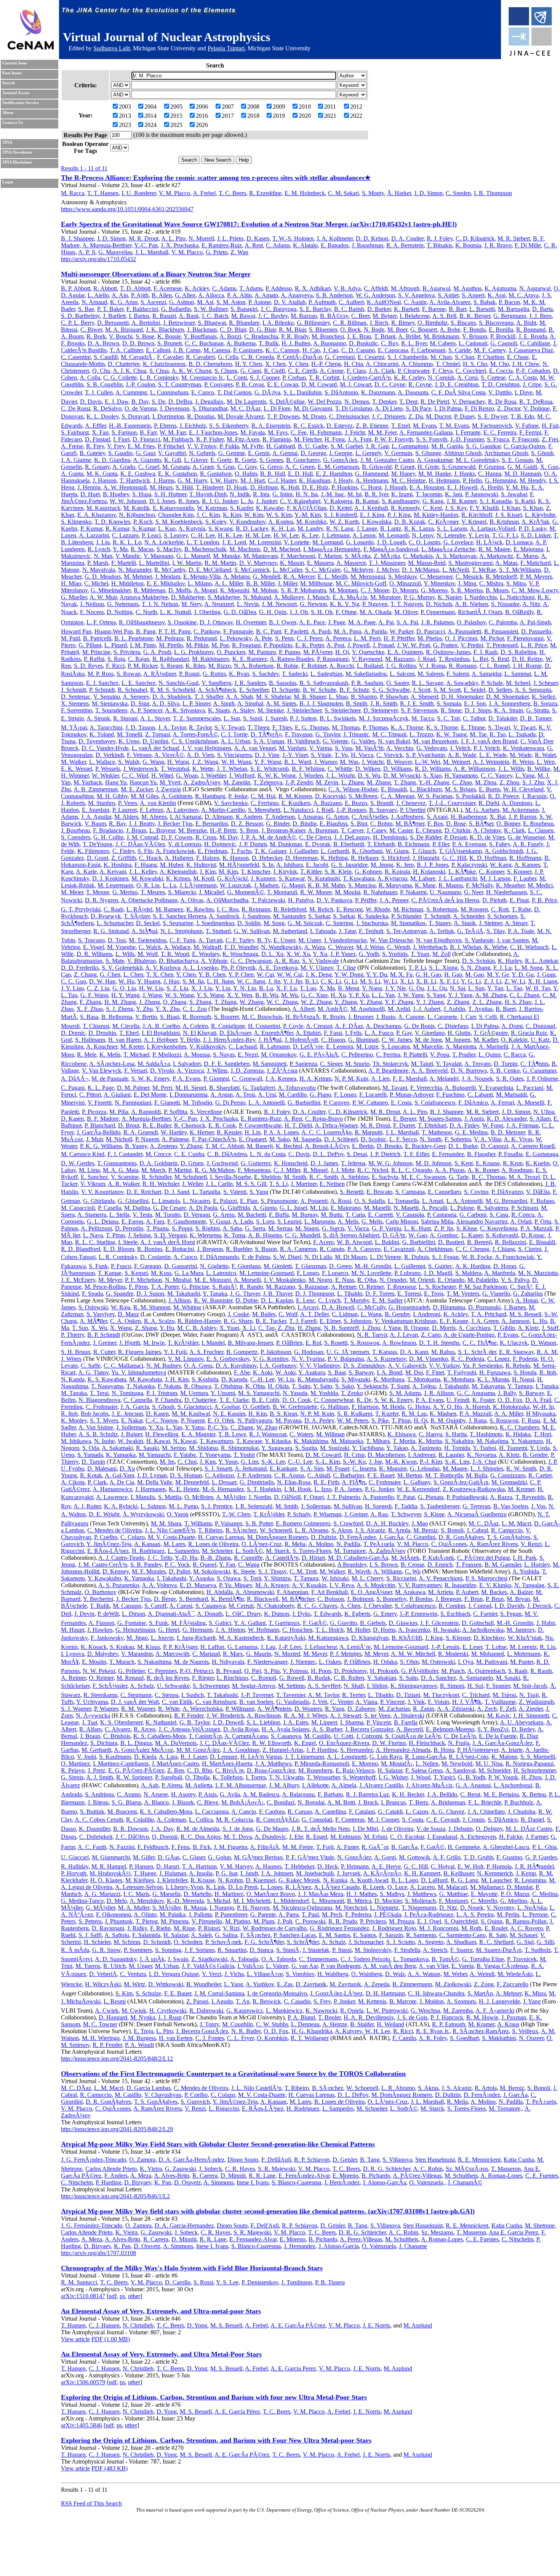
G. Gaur (145, 453)
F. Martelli (124, 563)
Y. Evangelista (496, 1088)
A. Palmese (175, 1139)
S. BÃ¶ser (481, 824)
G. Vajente (335, 741)
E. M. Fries (141, 446)
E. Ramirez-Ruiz (222, 245)
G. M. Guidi (522, 467)
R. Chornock (190, 1125)
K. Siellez (544, 697)
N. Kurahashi (324, 878)
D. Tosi (117, 940)
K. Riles (195, 666)
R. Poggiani (246, 645)
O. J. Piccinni (461, 638)
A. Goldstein (177, 796)
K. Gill (173, 460)
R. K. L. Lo (127, 542)
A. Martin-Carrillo (223, 810)
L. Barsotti (482, 309)
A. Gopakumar (435, 460)
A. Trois (245, 1095)
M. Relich (321, 909)
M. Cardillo (293, 1095)
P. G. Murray (419, 597)
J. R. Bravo (498, 245)
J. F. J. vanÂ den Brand (489, 741)
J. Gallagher (303, 851)
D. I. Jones (162, 501)
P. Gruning (491, 467)
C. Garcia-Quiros (524, 446)
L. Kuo (167, 529)
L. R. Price (534, 645)
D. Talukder (503, 718)
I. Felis (353, 1033)
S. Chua (159, 371)
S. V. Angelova (416, 295)
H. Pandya (301, 900)
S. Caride (460, 350)
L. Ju (247, 501)
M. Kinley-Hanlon (436, 515)
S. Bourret (226, 1017)
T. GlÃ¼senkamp (460, 851)
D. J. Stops (478, 710)
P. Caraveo (336, 1103)
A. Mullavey (289, 597)
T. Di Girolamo (354, 408)
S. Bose (145, 336)
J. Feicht (355, 432)
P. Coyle (293, 1026)
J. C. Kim (208, 515)
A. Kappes (527, 865)
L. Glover (196, 460)
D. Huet (90, 494)
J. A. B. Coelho (161, 1026)
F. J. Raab (486, 652)
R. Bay (117, 824)
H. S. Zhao (518, 1002)
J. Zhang (150, 1002)
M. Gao (474, 974)
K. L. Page (101, 1088)
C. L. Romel (495, 666)
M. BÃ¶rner (410, 824)
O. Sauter (398, 683)
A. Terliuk (442, 931)
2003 (125, 107)
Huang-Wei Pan (114, 631)
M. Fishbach (178, 439)
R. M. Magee (494, 549)
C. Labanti (480, 1095)
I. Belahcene (415, 316)
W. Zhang (252, 1002)
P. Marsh (98, 563)
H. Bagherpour (469, 817)
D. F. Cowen (177, 837)
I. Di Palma (448, 408)
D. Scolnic (374, 1139)
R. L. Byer (414, 343)
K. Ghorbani (367, 851)
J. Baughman (367, 245)
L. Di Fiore (277, 408)
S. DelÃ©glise (287, 402)
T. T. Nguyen (407, 604)
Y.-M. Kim (308, 515)
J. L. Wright (340, 776)
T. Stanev (440, 923)
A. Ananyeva (297, 295)
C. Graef (149, 467)
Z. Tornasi (158, 734)
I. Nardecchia (481, 597)
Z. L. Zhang (487, 1002)
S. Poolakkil (470, 796)
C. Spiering (339, 923)
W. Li (390, 981)
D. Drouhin (102, 1033)
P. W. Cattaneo (370, 1103)
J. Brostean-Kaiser (283, 830)
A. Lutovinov (182, 810)
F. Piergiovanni (525, 638)
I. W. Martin (187, 563)
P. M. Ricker (142, 666)
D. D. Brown (138, 343)
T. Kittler (311, 872)
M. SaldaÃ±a (154, 1064)
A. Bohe (450, 330)
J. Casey (376, 830)
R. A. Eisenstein (271, 426)
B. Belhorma (117, 1017)
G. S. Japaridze (349, 865)
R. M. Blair (292, 330)
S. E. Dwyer (493, 416)
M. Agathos (467, 288)
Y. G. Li (471, 981)
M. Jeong (382, 865)
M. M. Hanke (435, 474)
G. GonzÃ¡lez (340, 460)
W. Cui (265, 974)
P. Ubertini (413, 810)
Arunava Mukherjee (144, 597)
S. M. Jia (193, 981)
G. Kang (433, 501)
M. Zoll (442, 954)
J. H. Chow (526, 364)
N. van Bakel (394, 741)
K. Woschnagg (240, 954)
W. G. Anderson (375, 295)
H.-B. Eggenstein (130, 426)
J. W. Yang (411, 995)
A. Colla (90, 378)
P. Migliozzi (167, 1055)
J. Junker (266, 501)
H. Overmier (251, 622)
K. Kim (232, 515)
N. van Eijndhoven (439, 940)
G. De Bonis (419, 1026)
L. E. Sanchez (138, 683)
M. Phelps (430, 638)
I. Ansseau (310, 817)
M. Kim (228, 872)
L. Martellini (154, 563)
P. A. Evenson (469, 844)
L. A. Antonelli (266, 1103)
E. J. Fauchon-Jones (213, 432)
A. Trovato (478, 1064)
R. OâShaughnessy (142, 622)
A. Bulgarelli (460, 1088)
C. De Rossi (76, 408)
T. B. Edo (522, 416)
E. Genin (259, 453)
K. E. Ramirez (250, 659)
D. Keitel (341, 508)
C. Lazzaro (125, 535)
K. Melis (110, 1055)
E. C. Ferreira (500, 432)
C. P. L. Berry (78, 323)
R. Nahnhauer (380, 892)
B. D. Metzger (508, 1132)
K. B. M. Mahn (326, 885)
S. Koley (216, 522)
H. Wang (178, 762)
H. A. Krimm (315, 1079)
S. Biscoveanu (496, 323)
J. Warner (326, 762)
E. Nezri (248, 1055)
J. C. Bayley (273, 316)
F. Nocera (92, 612)
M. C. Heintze (408, 480)
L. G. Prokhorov (194, 652)
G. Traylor (328, 734)
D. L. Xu (272, 954)
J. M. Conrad (142, 837)
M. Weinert (457, 762)
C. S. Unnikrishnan (195, 741)
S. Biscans (463, 323)
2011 (330, 107)
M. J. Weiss (370, 947)
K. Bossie (169, 336)
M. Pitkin (197, 645)
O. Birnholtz (433, 323)
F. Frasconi (525, 439)
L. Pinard (116, 645)
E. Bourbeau (538, 824)
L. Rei (480, 659)
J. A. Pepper (394, 900)
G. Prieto (217, 252)
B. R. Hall (273, 474)
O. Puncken (231, 652)
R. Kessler (229, 1132)
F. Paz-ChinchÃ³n (214, 1139)
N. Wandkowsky (281, 947)
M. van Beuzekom (435, 741)
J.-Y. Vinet (295, 755)
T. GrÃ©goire (491, 1033)
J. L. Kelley (143, 872)
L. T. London (203, 542)
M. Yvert (170, 782)
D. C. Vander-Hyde (105, 748)
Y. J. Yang (460, 995)
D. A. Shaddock (172, 697)
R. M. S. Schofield (173, 690)
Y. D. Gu (523, 974)
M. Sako (280, 1139)
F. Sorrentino (77, 710)
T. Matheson (437, 1132)
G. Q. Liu (124, 988)
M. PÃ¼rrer (318, 652)
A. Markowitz (496, 556)
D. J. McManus (421, 570)
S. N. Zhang (475, 968)
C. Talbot (474, 718)
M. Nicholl (119, 1139)
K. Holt (290, 487)
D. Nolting (120, 612)
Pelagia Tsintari (226, 48)
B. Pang (146, 631)
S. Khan (533, 508)
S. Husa (142, 494)
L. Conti (237, 378)
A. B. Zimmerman (96, 789)
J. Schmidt (74, 690)
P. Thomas (375, 727)
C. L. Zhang (525, 995)
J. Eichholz (193, 426)
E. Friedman (213, 851)
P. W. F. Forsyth (394, 439)
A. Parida (375, 631)
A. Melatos (237, 577)
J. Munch (318, 597)
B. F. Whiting (308, 769)
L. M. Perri (367, 638)
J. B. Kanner (462, 501)
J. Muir (94, 1139)
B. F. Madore (103, 1119)
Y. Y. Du (377, 974)
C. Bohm (381, 824)
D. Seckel (148, 923)
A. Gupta (72, 474)
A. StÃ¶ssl (144, 931)
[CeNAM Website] (31, 47)
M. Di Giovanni (313, 408)
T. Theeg (258, 727)
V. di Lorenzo (185, 844)
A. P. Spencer (146, 710)
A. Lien (380, 1079)
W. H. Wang (236, 762)
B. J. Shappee (78, 238)
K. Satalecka (373, 916)
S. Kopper (519, 872)
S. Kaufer (242, 508)
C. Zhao (462, 782)
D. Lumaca (519, 542)
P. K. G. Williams (101, 1146)
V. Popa (440, 1055)
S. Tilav (496, 931)
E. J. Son (475, 703)
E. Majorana (528, 549)
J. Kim (208, 872)
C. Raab (114, 909)
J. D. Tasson (140, 727)
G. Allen (185, 295)
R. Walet (545, 755)
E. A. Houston (427, 487)
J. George (341, 453)
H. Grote (428, 467)
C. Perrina (388, 1055)
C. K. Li (331, 981)
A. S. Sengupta (533, 690)
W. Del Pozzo (325, 402)
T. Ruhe (521, 909)
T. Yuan (420, 954)
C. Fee (299, 432)
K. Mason (292, 563)
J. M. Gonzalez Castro (387, 460)
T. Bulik (269, 343)
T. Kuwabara (359, 878)
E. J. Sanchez (102, 683)
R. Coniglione (228, 1026)
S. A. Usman (269, 741)
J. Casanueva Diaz (531, 350)
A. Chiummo (417, 364)
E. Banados (335, 245)
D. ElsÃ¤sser (235, 1033)
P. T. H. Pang (174, 631)
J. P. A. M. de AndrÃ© (268, 837)
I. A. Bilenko (278, 323)
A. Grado (124, 467)
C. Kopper (491, 872)
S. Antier (448, 295)
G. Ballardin (176, 309)
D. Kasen (258, 238)
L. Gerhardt (335, 851)
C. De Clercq (315, 837)
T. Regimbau (454, 659)
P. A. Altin (239, 295)
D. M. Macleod (282, 549)
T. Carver (352, 830)
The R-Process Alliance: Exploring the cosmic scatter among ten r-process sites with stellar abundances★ (216, 178)
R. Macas (142, 549)
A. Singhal (250, 703)
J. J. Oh (299, 612)
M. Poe (220, 645)
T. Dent (408, 402)
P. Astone (260, 302)
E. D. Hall (300, 474)
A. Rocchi (342, 666)
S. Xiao (432, 776)
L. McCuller (287, 570)
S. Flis (145, 851)
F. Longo (345, 1095)
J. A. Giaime (76, 460)
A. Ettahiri (308, 1033)
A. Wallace (177, 947)
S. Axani (437, 817)
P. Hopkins (345, 487)
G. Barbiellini (304, 1103)
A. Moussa (197, 1055)
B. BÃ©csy (334, 316)
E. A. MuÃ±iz (350, 597)
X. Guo (549, 467)
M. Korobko (311, 522)
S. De (158, 402)
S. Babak (485, 302)
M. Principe (96, 652)
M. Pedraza (170, 638)
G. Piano (320, 1095)
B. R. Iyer (376, 494)
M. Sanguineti (270, 1064)
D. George (313, 453)
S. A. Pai (407, 622)
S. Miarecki (182, 892)
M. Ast (205, 302)
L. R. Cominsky (159, 378)
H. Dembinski (390, 837)
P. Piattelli (415, 1055)
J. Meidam (168, 577)
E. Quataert (253, 1139)
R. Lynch (99, 549)
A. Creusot (319, 1026)
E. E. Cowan (283, 384)
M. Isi (354, 494)
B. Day (140, 402)
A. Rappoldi (146, 1112)
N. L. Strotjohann (182, 931)
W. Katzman (212, 508)
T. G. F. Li (505, 535)
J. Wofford (242, 776)
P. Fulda (229, 446)
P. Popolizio (278, 645)
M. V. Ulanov (317, 968)
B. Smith (357, 703)
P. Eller (441, 844)
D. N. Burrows (469, 1071)
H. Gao (453, 974)
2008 (253, 107)
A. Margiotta (461, 1047)
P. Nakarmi (413, 892)
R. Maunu (451, 885)
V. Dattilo (500, 392)
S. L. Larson (452, 529)
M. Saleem (430, 674)
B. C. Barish (349, 309)
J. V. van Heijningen (207, 748)
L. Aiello (98, 295)
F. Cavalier (170, 357)
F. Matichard (536, 563)
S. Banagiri (244, 309)
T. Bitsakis (439, 245)
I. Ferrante (468, 432)
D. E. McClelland (210, 570)
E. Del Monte (150, 1095)
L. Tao (514, 988)
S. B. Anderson (334, 295)
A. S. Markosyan (456, 556)
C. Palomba (503, 622)
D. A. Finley (464, 1125)
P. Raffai (94, 659)
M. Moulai (348, 892)
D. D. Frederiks (80, 968)
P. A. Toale (521, 931)
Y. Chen (298, 364)
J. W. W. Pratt (414, 645)
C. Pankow (207, 631)
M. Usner (310, 940)
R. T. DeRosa (536, 402)
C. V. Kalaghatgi (300, 501)
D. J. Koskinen (110, 878)
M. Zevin (327, 782)
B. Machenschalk (205, 549)
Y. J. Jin (293, 981)
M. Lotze (367, 1047)
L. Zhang (353, 782)
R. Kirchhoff (477, 515)
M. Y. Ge (498, 974)
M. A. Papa (347, 631)
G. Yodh (369, 954)
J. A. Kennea (281, 1079)
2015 (176, 116)
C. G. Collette (120, 378)
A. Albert (303, 1009)
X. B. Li (426, 981)
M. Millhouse (316, 583)
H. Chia (354, 364)
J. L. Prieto (230, 238)
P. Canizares (248, 350)
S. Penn (284, 638)
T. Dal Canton (234, 392)
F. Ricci (115, 666)
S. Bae (86, 309)
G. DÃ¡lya (267, 392)
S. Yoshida (395, 954)
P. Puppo (290, 652)
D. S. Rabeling (518, 652)
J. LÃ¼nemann (198, 885)
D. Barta (542, 309)
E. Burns (490, 789)
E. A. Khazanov (97, 515)
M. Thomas (346, 727)
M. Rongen (474, 909)
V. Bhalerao (142, 961)
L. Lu (170, 885)
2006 (202, 107)
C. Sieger (331, 1064)
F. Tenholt (371, 931)
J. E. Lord (234, 542)
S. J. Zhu (533, 782)
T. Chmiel (448, 364)
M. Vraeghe (121, 947)
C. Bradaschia (261, 336)
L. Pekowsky (236, 638)
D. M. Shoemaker (507, 697)
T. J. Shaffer (209, 697)
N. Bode (374, 330)
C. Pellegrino (357, 1055)
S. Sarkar (319, 916)
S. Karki (525, 501)
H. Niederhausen (506, 892)
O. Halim (246, 474)
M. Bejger (385, 316)
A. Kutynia (192, 529)
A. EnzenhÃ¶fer (273, 1033)
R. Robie (287, 666)
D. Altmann (219, 817)
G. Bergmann (510, 316)
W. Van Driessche (391, 940)
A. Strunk (98, 718)
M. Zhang (379, 782)
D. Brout (129, 1125)
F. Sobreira (458, 1139)
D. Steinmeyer (381, 710)
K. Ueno (129, 741)
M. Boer (397, 330)
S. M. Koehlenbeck (179, 522)
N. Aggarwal (535, 288)
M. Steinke (271, 710)
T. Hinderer (210, 487)
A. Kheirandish (178, 872)
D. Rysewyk (106, 916)
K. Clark (514, 830)
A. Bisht (526, 323)
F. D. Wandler (241, 947)
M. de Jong (428, 1040)
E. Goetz (221, 460)
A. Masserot (351, 563)
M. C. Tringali (389, 734)
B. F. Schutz (354, 690)
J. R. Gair (377, 446)
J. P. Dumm (253, 844)
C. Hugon (333, 1040)
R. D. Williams (433, 769)
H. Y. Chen (249, 364)
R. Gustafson (216, 474)
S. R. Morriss (467, 590)
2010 (305, 107)
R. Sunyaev (383, 810)
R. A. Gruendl (141, 1132)
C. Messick (469, 577)
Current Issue (15, 63)
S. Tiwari (499, 727)
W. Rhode (378, 909)
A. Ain (120, 295)
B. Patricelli (97, 638)
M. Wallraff (207, 947)
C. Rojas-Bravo (324, 1119)
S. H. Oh (322, 612)
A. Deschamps (383, 1026)
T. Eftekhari (432, 1125)
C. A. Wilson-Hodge (353, 789)
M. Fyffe (253, 446)
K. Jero (405, 865)
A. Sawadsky (462, 683)
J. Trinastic (356, 734)
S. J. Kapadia (496, 501)
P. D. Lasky (532, 529)
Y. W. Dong (349, 974)
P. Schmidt (102, 690)
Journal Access (16, 93)
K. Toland (102, 734)
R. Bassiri (164, 316)
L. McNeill (456, 570)
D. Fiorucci (146, 439)
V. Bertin (146, 1017)
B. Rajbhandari (171, 659)
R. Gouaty (97, 467)
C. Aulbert (351, 302)
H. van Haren (125, 1040)
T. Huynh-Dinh (208, 494)
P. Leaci (151, 535)
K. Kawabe (270, 508)
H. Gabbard (281, 446)
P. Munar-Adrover (411, 1095)
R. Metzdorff (501, 577)
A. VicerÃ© (169, 755)
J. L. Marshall (152, 252)
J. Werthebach (430, 947)
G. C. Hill (454, 858)
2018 (253, 116)
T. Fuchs (241, 851)
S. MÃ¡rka (358, 556)
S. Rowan (129, 674)
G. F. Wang (94, 995)
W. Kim (254, 515)
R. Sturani (125, 718)
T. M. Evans (454, 426)
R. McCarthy (170, 570)
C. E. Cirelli (302, 371)
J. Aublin (454, 1009)
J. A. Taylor (172, 727)
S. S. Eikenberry (229, 426)
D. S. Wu (369, 776)
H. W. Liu (151, 988)
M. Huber (172, 865)
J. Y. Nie (395, 988)
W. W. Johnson (128, 501)
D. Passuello (536, 631)
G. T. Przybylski (81, 909)
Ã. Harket (399, 193)
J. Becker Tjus (175, 824)
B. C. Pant (269, 631)
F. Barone (434, 309)
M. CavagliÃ (137, 357)
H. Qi (342, 652)
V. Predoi (472, 645)
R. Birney (403, 323)
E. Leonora (340, 1047)
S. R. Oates (510, 1079)
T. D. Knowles (112, 522)
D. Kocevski (330, 796)
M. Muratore (386, 597)
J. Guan (546, 974)
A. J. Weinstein (491, 762)
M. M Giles (145, 796)
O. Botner (508, 824)
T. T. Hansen (103, 193)
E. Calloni (158, 350)
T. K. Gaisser (270, 851)
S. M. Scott (447, 690)
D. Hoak (237, 487)
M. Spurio (357, 1064)
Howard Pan (76, 631)
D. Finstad (98, 439)
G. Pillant (90, 645)
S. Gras (226, 467)
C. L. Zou (195, 1009)
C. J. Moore (375, 590)
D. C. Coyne (390, 384)
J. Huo (171, 981)
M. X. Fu (401, 974)
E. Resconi (350, 909)
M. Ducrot (438, 416)
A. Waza (314, 947)
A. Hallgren (179, 858)
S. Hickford (395, 858)
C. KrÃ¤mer (443, 522)
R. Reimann (256, 909)
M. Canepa (217, 350)
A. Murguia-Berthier (107, 245)
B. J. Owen (283, 622)
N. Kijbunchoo (137, 515)
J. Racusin (534, 796)
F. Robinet (314, 666)
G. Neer (474, 892)
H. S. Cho (475, 364)
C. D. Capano (358, 350)
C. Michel (96, 583)
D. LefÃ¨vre (308, 1047)
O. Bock (350, 330)
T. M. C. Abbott (225, 1146)
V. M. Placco (174, 193)
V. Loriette (297, 542)
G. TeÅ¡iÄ (470, 931)
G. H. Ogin (273, 612)
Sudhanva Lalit (112, 48)
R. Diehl (489, 803)
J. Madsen (266, 885)
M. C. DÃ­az (246, 408)
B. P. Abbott (76, 288)
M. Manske (227, 556)
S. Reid (500, 659)
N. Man (103, 556)
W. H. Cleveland (523, 789)
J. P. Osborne (542, 1079)
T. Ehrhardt (381, 844)
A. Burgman (323, 830)
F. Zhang (90, 1002)
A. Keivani (113, 872)
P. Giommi (216, 1079)
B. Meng (349, 988)
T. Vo (341, 755)
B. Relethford (290, 909)
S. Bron (249, 830)
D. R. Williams (94, 954)
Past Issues (12, 73)
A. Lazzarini (94, 535)
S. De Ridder (426, 837)
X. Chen (275, 364)
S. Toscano (91, 940)
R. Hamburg (210, 796)
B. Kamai (367, 501)
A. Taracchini (106, 727)
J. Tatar (347, 931)
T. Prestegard (502, 645)
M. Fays (278, 432)
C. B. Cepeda (258, 357)
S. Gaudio (120, 453)
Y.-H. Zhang (434, 782)
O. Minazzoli (405, 583)
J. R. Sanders (250, 683)
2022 (356, 116)
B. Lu (266, 988)
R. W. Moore (316, 892)
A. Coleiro (195, 1026)
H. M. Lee (258, 535)
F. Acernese (168, 288)
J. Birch (379, 323)
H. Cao (311, 350)
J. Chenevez (411, 803)
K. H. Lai (283, 529)
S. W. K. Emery (150, 1079)
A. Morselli (531, 1103)
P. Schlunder (406, 916)
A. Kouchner (102, 1047)
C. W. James (397, 1040)
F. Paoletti (296, 631)
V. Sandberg (216, 683)
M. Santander (289, 916)
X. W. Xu (298, 954)
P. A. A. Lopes (281, 1132)
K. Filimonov (93, 851)
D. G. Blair (262, 330)
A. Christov (487, 830)
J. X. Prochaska (180, 245)
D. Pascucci (431, 631)
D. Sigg (140, 703)
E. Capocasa (393, 350)
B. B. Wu (267, 995)
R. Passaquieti (501, 631)
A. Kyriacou (392, 878)
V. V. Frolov (202, 446)
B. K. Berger (475, 316)
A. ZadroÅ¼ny (202, 782)
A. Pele (263, 638)
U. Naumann (445, 892)
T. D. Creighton (501, 384)
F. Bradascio (108, 830)
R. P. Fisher (210, 439)
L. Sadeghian (326, 674)
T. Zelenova (268, 782)
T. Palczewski (268, 900)
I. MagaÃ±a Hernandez (332, 549)
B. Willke (539, 769)
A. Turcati (210, 940)
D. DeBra (180, 402)
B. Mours (497, 590)
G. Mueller (74, 597)
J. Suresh (276, 718)
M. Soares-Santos (440, 1119)
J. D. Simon (428, 193)
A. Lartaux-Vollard (493, 529)
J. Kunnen (263, 878)
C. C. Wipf (135, 776)
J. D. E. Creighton (457, 384)
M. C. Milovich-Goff (361, 583)
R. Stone (451, 710)
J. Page (337, 622)
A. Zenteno (163, 1146)
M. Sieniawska (110, 703)
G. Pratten (445, 645)
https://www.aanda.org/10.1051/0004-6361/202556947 (127, 209)
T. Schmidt (437, 916)
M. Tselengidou (148, 940)
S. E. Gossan (517, 460)
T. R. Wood (175, 954)
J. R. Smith (384, 703)
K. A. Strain (509, 710)
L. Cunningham (169, 392)
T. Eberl (129, 1033)
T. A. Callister (126, 350)
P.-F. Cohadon (533, 371)
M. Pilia (119, 1112)
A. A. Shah (239, 697)
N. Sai (458, 988)
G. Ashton (182, 302)
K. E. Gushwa (138, 474)
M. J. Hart (253, 480)
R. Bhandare (244, 323)
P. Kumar (91, 529)
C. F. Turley (240, 940)
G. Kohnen (368, 872)
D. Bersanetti (113, 323)
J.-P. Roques (351, 810)
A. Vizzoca (190, 1071)
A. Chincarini (382, 364)
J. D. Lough (391, 542)
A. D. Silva (166, 703)
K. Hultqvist (201, 865)
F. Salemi (458, 674)
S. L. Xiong (443, 968)
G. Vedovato (432, 748)
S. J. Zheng (120, 1009)
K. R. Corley (409, 378)
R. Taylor (200, 727)
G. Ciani (251, 371)
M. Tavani (395, 1088)
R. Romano (463, 666)
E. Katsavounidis (173, 508)
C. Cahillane (535, 343)
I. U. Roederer (139, 193)
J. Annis (474, 1119)
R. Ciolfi (274, 371)
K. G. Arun (124, 302)
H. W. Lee (286, 535)
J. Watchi (373, 762)
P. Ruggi (189, 674)
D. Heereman (302, 858)
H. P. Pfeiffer (399, 638)
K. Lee (310, 535)
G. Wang (153, 762)
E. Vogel (94, 947)
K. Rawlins (200, 909)
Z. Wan (239, 252)
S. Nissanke (505, 604)
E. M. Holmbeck (305, 193)
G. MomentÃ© (246, 892)
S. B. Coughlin (105, 384)
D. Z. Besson (247, 824)
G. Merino (125, 892)
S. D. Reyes (88, 666)
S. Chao (465, 357)
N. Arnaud (94, 302)
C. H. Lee (203, 535)
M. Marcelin (428, 1047)
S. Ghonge (428, 453)
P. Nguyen (375, 604)
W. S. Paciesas (435, 796)
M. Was (349, 762)
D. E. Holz (315, 487)
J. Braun (136, 830)
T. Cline (346, 968)
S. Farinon (124, 432)
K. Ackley (197, 288)
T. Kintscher (255, 872)
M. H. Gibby (112, 796)
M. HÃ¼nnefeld (239, 865)
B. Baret (506, 1009)
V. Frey (116, 446)
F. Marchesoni (298, 556)
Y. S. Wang (210, 995)
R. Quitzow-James (448, 652)
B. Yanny (136, 1146)
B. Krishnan (504, 522)
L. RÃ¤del (139, 909)
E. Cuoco (203, 392)
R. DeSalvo (107, 408)
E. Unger (284, 940)
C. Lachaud (243, 1047)
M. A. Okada (375, 612)
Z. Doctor (509, 408)
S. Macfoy (169, 549)
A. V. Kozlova (163, 968)
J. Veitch (460, 748)
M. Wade (521, 755)
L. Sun (232, 718)
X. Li (406, 981)
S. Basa (89, 1017)
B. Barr (458, 309)
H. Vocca (362, 755)
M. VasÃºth (370, 748)
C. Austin (415, 302)
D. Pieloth (494, 900)
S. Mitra (516, 583)
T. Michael (136, 1055)
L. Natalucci (298, 810)
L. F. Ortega (101, 622)
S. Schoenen (502, 916)
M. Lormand (328, 542)
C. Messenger (436, 577)
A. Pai (386, 622)
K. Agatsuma (500, 288)
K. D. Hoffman (488, 858)
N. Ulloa (544, 1112)
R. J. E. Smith (417, 703)
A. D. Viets (200, 755)
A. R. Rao (287, 961)
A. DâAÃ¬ (75, 1079)
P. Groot (405, 467)
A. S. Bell (444, 316)
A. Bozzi (230, 336)
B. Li (311, 981)
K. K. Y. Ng (345, 604)
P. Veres (128, 803)
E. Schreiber (254, 690)
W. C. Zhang (282, 1002)
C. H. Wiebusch (529, 947)
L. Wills (125, 954)
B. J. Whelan (466, 947)
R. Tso (498, 734)
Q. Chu (101, 371)
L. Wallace (102, 762)
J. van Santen (513, 940)
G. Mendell (267, 577)
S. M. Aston (231, 302)
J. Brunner (361, 1017)
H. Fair (550, 426)
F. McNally (479, 885)
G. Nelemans (123, 604)
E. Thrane (473, 727)
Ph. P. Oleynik (238, 968)
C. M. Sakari (343, 193)
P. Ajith (140, 295)
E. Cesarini (371, 357)
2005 (176, 107)
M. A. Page (362, 622)
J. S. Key (456, 508)
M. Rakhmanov (211, 659)
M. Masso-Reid (427, 563)
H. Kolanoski (429, 872)
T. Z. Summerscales (197, 718)
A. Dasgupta (413, 392)
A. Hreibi (491, 487)
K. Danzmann (378, 392)
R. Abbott (105, 288)
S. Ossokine (182, 622)
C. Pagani (73, 1088)
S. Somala (449, 703)
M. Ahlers (126, 817)
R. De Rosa (502, 402)
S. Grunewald (459, 467)
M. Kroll (204, 878)
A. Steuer (516, 923)
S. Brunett (170, 343)
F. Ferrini (530, 432)
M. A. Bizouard (124, 330)
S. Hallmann (90, 1040)
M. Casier (401, 830)
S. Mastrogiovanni (470, 563)
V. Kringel (474, 522)
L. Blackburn (426, 789)
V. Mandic (128, 556)
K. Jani (454, 494)
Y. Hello (190, 1040)
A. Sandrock (224, 916)
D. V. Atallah (290, 302)
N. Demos (357, 402)
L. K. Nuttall (175, 612)
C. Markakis (418, 556)
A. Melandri (444, 1079)
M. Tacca (423, 718)
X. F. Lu (286, 988)
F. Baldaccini (142, 309)
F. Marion (330, 556)
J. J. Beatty (142, 824)
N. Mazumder (135, 570)
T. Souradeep (111, 710)
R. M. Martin (220, 563)
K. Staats (219, 710)
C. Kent (432, 508)
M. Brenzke (193, 830)
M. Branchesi (328, 336)
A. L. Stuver (155, 718)
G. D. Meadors (103, 577)
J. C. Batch (215, 316)
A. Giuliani (117, 1095)
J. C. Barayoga (278, 309)
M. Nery (191, 604)
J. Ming (467, 583)
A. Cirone (332, 371)
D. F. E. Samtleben (227, 1064)
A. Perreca (338, 638)
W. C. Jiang (251, 981)
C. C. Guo (74, 981)
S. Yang (436, 995)
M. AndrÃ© (333, 1009)
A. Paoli (321, 631)
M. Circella (126, 1026)
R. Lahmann (275, 1047)
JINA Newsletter (17, 152)
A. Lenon (364, 535)
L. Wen (546, 762)
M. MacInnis (245, 549)
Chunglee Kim (176, 515)
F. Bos (435, 824)
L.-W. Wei (427, 762)
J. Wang (152, 995)
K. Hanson (236, 858)
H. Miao (71, 583)
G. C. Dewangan (251, 961)
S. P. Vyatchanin (425, 755)
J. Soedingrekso (215, 923)
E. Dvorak (318, 844)
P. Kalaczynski (469, 865)
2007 (228, 107)
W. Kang (501, 865)
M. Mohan (265, 590)
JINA (7, 142)
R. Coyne (420, 384)
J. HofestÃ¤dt (301, 1040)
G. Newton (313, 604)
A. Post (335, 645)
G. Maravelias (115, 252)
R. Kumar (117, 529)
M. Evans (425, 426)
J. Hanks (465, 474)
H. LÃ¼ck (489, 542)
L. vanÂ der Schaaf (155, 748)
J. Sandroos (256, 916)
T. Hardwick (135, 480)
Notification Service (21, 103)
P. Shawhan (394, 697)
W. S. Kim (279, 515)
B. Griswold (377, 467)
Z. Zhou (509, 782)
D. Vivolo (162, 1071)
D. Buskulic (363, 343)
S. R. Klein (338, 872)
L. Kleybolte (540, 515)
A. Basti (189, 316)
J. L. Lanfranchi (458, 878)
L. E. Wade (493, 755)
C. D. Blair (233, 330)
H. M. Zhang (120, 1002)
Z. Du (416, 416)
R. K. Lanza (419, 529)
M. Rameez (169, 909)
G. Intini (282, 494)
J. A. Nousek (477, 1079)
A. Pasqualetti (464, 631)
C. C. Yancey (497, 776)
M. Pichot (492, 638)
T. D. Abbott (135, 288)
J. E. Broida (533, 336)
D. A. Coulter (407, 238)
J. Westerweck (140, 769)
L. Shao (338, 697)
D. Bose (456, 824)
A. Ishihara (290, 865)
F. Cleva (442, 371)
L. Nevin (248, 604)
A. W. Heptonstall (125, 487)
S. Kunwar (291, 878)
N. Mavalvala (99, 570)
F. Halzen (208, 858)
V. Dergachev (469, 402)
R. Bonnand (531, 330)
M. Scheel (518, 683)
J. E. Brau (359, 336)
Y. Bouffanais (200, 336)
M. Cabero (443, 343)
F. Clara (356, 371)
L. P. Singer (196, 703)
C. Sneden (458, 193)
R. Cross (206, 837)
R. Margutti (369, 1132)
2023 (125, 125)
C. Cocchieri (471, 371)
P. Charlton (491, 357)
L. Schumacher (115, 923)
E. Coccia (501, 371)
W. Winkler (105, 776)
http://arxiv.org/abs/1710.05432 (98, 259)
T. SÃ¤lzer (137, 916)
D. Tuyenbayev (97, 741)
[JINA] (530, 54)
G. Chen (110, 974)
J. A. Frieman (522, 1125)
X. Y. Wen (240, 995)
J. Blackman (202, 330)
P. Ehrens (165, 426)
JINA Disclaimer (17, 162)
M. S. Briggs (460, 789)
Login (8, 182)
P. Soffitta (175, 1112)
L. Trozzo (421, 734)
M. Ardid (399, 1009)
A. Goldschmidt (504, 851)
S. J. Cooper (265, 378)
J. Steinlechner (304, 710)
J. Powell (358, 645)
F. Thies (282, 727)
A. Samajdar (486, 674)
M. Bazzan (304, 316)
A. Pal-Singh (535, 622)
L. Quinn (490, 1055)
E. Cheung (429, 830)
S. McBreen (363, 796)
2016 (202, 116)
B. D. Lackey (252, 529)
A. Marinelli (494, 1047)
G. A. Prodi (157, 652)
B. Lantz (391, 529)
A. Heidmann (372, 480)
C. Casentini (76, 357)
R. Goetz (246, 460)
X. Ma (327, 988)
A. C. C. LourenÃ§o (326, 1132)
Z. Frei (550, 439)
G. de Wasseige (526, 837)
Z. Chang (85, 974)
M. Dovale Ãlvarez (241, 416)
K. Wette (203, 769)
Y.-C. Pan (146, 245)
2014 (150, 116)
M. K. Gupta (102, 474)
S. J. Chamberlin (407, 357)
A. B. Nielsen (471, 604)
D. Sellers (500, 690)
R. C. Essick (308, 426)
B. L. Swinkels (338, 718)
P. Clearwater (414, 371)
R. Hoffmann (525, 858)
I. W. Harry (224, 480)
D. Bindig (305, 824)
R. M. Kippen (295, 796)
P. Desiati (455, 837)
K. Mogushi (235, 590)
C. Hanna (490, 474)
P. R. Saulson (367, 683)
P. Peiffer (366, 900)
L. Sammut (518, 674)
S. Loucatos (396, 1047)
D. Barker (379, 309)
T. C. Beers (232, 193)
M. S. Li (370, 981)
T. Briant (385, 336)
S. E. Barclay (315, 309)
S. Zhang (200, 1002)
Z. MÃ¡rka (387, 556)
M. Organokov (279, 1055)
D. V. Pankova (334, 900)
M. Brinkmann (441, 336)
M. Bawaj (243, 316)
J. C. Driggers (389, 416)
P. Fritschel (171, 446)
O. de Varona (141, 408)
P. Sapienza (303, 1064)
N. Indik (240, 494)
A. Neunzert (219, 604)
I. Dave (524, 392)
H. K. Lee (230, 535)
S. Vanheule (479, 940)
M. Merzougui (368, 577)
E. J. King (372, 515)
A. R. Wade (462, 755)
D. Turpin (506, 1064)
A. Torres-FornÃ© (195, 734)
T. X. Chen (160, 974)
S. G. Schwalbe (391, 690)
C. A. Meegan (398, 796)
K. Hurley (510, 961)
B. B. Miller (260, 583)
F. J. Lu (502, 968)
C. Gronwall (247, 1079)
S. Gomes (271, 460)
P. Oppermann (438, 612)
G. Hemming (501, 480)
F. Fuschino (450, 1095)
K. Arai (497, 295)
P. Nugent (147, 1139)
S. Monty (373, 193)
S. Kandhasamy (401, 501)
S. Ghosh (542, 453)
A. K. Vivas (518, 1139)
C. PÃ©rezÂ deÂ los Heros (445, 900)
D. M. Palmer (133, 1088)
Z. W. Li (515, 981)
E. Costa (401, 1103)
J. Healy (343, 480)
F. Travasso (299, 734)
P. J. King (399, 515)
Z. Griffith (124, 858)
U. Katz (540, 1040)
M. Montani (343, 590)
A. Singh (224, 703)
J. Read (426, 659)
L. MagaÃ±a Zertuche (448, 549)
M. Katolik (137, 508)
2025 (176, 125)
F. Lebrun (152, 810)
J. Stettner (490, 923)
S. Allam (540, 1119)
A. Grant (203, 467)
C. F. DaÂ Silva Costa (458, 392)
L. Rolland (370, 666)
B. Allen (162, 295)
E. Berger (405, 1119)
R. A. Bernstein (405, 245)
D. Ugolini (155, 741)
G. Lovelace (458, 542)
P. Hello (472, 480)
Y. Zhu (144, 1009)
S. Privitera (127, 652)
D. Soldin (249, 923)
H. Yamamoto (461, 776)
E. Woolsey (206, 954)
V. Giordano (430, 1033)
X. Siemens (75, 703)
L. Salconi (402, 674)
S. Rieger (171, 666)
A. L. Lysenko (200, 968)
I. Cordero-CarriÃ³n (367, 378)
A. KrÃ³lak (535, 522)
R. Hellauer (365, 858)
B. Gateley (92, 453)
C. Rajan (139, 659)
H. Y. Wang (125, 995)
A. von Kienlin (158, 803)
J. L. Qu (437, 988)
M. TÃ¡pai (74, 727)
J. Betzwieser (179, 323)
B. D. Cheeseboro (210, 364)
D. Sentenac (76, 697)
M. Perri (162, 1088)
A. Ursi (267, 1095)
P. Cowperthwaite (260, 1125)
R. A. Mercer (299, 577)
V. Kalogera (338, 501)
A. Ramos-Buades (292, 659)
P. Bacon (509, 302)
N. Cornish (441, 378)
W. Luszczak (235, 885)
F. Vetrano (139, 755)
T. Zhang (405, 782)
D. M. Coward (319, 384)
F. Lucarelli (373, 1095)
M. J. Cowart (356, 384)
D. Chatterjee (124, 364)
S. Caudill (106, 357)
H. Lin (253, 1132)
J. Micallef (211, 892)
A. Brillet (409, 336)
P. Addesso (279, 288)
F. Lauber (525, 878)
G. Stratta (538, 710)
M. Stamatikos (408, 923)
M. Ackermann (521, 810)
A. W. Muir (103, 597)
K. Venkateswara (523, 748)
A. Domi (512, 1026)
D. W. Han (102, 981)
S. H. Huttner (170, 494)
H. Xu (338, 995)
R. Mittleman (150, 590)
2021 (330, 116)
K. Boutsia (468, 245)
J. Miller (287, 583)
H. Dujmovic (220, 844)
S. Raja (116, 659)
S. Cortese (493, 378)
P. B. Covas (250, 384)
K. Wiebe (496, 947)
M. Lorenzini (265, 542)
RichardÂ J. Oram (480, 612)
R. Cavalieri (200, 357)
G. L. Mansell (193, 556)
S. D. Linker (536, 535)
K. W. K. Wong (277, 776)
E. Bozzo (356, 803)
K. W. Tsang (451, 734)
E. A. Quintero (405, 652)
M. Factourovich (492, 426)
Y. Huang (149, 981)
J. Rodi (325, 810)
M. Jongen (458, 1040)
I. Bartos (139, 316)
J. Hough (395, 487)
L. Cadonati (473, 343)
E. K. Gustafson (178, 474)
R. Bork (96, 336)
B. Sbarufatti (224, 1088)
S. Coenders (76, 837)
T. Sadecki (295, 674)
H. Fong (335, 439)
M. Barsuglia (514, 309)
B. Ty (264, 940)
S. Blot (359, 824)
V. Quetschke (368, 652)
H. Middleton (127, 583)
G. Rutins (214, 674)
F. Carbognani (428, 350)
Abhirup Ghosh (463, 453)
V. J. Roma (432, 666)
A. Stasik (465, 923)
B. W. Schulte (320, 690)
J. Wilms (217, 1071)
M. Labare (423, 878)
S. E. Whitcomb (270, 769)
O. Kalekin (514, 1040)
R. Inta (261, 494)
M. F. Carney (490, 350)
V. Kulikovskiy (207, 1047)
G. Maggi (293, 885)
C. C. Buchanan (204, 343)
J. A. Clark (382, 371)
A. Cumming (131, 392)
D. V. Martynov (258, 563)
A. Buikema (241, 343)
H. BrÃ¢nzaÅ (302, 1017)
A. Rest (254, 245)
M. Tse (478, 734)
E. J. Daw (117, 402)
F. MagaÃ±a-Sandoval (391, 549)
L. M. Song (529, 968)
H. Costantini (264, 1026)
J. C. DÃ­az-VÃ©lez (140, 844)
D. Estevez (340, 426)
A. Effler (95, 426)
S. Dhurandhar (210, 408)
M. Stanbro (102, 803)
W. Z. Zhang (316, 1002)
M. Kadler (486, 1040)
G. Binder (278, 824)
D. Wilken (368, 769)
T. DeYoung (98, 844)
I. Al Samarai (186, 817)
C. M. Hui (263, 796)
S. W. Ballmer (211, 309)
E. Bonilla (501, 330)
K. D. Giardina (112, 460)
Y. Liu (223, 988)
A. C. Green (300, 467)
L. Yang (525, 776)
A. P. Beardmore (388, 1071)
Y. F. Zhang (399, 1002)
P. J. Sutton (303, 718)
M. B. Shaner (310, 697)
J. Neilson (92, 604)
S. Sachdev (266, 674)
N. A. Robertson (254, 666)
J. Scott (422, 690)
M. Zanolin (237, 782)
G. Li (350, 981)
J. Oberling (207, 612)
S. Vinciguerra (234, 755)
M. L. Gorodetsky (477, 460)
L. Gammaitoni (410, 446)
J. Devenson (174, 408)
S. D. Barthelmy (80, 316)
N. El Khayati (200, 1033)
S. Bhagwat (212, 323)
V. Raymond (367, 659)
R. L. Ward (298, 762)
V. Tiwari (524, 727)
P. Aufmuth (322, 302)
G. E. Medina (471, 1132)
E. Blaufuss (334, 824)
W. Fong (493, 1125)
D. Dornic (73, 1033)
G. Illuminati (363, 1040)
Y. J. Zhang (430, 1002)
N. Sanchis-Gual (178, 683)
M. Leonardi (394, 535)
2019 (279, 116)
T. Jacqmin (429, 494)
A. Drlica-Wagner (336, 1125)
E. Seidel (474, 690)
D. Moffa (180, 590)
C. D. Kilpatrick (475, 238)
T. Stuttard (218, 931)
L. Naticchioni (517, 597)
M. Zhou (486, 782)
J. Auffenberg (407, 817)
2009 (279, 107)
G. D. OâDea (240, 612)
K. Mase (425, 885)
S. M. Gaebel (347, 446)
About (8, 113)
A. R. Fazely (528, 844)
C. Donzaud (540, 1026)
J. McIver (388, 570)
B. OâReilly (519, 612)
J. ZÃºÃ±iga (282, 1071)
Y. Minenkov (439, 583)
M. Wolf (148, 954)
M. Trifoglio (198, 1103)
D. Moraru (405, 590)
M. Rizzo (220, 666)
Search (9, 83)
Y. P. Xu (359, 995)
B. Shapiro (364, 697)
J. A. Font (360, 439)
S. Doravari (135, 416)
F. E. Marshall (410, 1079)
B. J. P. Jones (433, 865)
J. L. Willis (511, 769)
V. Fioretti (100, 1103)
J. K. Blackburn (165, 330)
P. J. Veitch (487, 748)
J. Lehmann (336, 535)
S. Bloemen (323, 330)
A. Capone (411, 1017)
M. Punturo (262, 652)
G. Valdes (363, 741)
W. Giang (397, 851)
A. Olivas (192, 900)
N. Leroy (423, 535)
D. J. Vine (267, 755)
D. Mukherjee (188, 597)
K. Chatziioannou (164, 364)
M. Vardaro (293, 748)
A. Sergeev (136, 697)
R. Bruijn (334, 1017)
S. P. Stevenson (419, 710)
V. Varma (321, 748)
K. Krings (178, 878)
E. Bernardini (212, 824)
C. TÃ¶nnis (534, 1064)
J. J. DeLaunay (352, 837)
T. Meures (153, 892)
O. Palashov (471, 622)
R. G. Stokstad (111, 931)
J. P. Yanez (343, 954)
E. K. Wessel (77, 769)
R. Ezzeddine (265, 193)
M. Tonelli (130, 734)
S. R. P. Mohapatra (303, 590)
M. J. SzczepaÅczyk (384, 718)
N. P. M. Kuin (351, 1079)
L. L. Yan (383, 995)
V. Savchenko (231, 803)
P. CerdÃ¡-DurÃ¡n (299, 357)
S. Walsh (129, 762)
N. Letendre (451, 535)
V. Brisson (475, 336)
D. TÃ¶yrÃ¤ (266, 734)
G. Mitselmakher (111, 590)
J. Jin (274, 981)
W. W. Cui (290, 974)
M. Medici (540, 885)
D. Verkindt (110, 755)
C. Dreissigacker (349, 416)
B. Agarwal (436, 288)
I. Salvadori (187, 1064)
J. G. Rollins (401, 666)
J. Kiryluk (285, 872)
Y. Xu (320, 954)
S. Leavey (176, 535)
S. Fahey (500, 844)
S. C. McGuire (323, 570)
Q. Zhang (175, 1002)
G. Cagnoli (504, 343)
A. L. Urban (235, 741)
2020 (305, 116)
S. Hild (184, 487)
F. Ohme (346, 612)
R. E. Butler (157, 1125)
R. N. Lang (340, 529)
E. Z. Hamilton (334, 474)
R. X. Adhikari (313, 288)
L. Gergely (368, 453)
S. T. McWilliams (520, 570)
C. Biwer (91, 330)
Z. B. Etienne (372, 426)
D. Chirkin (458, 830)
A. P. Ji (87, 252)
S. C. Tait (448, 718)
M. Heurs (161, 487)
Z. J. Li (493, 981)
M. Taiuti (422, 1064)
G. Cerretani (340, 357)
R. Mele (87, 1055)
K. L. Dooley (102, 416)
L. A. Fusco (379, 1033)
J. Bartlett (114, 316)
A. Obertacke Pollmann (149, 900)
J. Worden (311, 776)
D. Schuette (286, 690)
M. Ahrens (154, 817)
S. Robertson (442, 909)
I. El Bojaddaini (161, 1033)
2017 (228, 116)
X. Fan (100, 432)
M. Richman (408, 909)
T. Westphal (175, 769)
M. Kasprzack (103, 508)
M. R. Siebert (514, 238)
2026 (202, 125)
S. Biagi (170, 1017)
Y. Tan (495, 988)
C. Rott (500, 909)
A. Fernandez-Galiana (426, 432)
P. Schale (492, 683)
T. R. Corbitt (324, 378)
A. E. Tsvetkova (278, 968)
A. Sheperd (424, 697)
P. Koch (143, 522)
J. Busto (386, 1017)
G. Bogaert (424, 330)
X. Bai (498, 817)
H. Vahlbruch (303, 741)
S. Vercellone (206, 1112)
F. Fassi (333, 1033)
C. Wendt (398, 947)
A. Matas (506, 563)
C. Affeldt (376, 288)
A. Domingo (517, 803)
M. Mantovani (261, 556)
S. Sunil (253, 718)
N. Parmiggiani (133, 1103)
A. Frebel (204, 193)
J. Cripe (532, 384)
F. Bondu (474, 330)
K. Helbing (334, 858)
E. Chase (518, 357)
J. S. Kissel (509, 515)
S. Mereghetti (264, 810)
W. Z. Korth (344, 522)
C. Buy (390, 343)
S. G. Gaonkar (483, 446)
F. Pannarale (238, 631)
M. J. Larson (495, 878)
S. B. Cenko (505, 1071)
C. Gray (247, 467)
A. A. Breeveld (429, 1071)
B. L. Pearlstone (134, 638)
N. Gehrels (202, 453)
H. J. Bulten (296, 343)
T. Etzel (401, 426)
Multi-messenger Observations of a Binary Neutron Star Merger (156, 274)
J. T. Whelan (232, 769)
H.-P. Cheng (326, 364)
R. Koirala (397, 872)
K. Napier (450, 597)
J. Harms (164, 480)
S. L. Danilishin (302, 392)
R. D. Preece (503, 796)
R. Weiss (523, 762)
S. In (268, 865)
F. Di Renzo (479, 408)
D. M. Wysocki (402, 776)
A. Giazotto (147, 460)
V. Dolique (537, 408)
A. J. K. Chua (130, 371)
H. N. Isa (307, 494)
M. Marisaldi (511, 1095)
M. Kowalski (147, 878)
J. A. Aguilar (96, 817)
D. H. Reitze (527, 659)
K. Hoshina (118, 865)
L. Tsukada (522, 734)
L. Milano (200, 583)
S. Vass (344, 748)
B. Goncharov (303, 460)
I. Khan (511, 508)
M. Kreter (132, 1047)
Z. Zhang (458, 1002)
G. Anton (337, 817)
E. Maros (527, 556)
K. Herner (202, 1132)
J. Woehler (213, 776)
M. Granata (176, 467)
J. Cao (331, 350)
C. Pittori (90, 1095)
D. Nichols (439, 604)
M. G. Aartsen (482, 810)
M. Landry (310, 529)
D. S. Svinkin (478, 961)
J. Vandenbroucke (345, 940)
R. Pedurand (202, 638)
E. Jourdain (96, 810)
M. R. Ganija (447, 446)
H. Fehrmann (326, 432)
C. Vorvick (390, 755)
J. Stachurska (372, 923)
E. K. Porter (310, 645)
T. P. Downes (283, 416)
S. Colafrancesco (435, 1103)
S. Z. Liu (177, 988)
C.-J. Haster (282, 480)
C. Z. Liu (98, 988)
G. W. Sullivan (252, 931)
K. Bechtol (289, 1146)
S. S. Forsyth (432, 439)
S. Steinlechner (342, 710)
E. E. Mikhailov (166, 583)
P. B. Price (544, 900)
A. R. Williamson (474, 769)
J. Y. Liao (72, 988)
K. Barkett (406, 309)
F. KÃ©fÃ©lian (307, 508)
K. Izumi (402, 494)
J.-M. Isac (333, 494)
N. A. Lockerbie (164, 542)
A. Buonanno (330, 343)
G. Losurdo (360, 542)
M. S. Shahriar (273, 697)
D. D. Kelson (372, 238)
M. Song (274, 923)
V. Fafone (527, 426)
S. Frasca (498, 439)
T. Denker (384, 402)
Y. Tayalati (449, 1064)
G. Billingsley (313, 323)
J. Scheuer (546, 683)
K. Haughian (315, 480)
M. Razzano (400, 659)
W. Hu (126, 981)
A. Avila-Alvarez (450, 302)
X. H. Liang (543, 981)
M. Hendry (533, 480)
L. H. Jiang (220, 981)
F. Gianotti (167, 1103)
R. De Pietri (435, 402)
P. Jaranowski (482, 494)
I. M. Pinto (143, 645)
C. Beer (360, 316)
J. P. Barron (522, 817)
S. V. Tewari (230, 727)
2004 (150, 107)
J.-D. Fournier (467, 439)
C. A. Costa (523, 378)
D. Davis (91, 402)
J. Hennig (89, 487)
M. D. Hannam (523, 474)
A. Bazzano (327, 803)
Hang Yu (116, 782)
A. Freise (72, 446)
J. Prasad (383, 645)
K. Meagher (510, 885)
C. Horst (371, 487)
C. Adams (278, 245)
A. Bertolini (146, 323)
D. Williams (398, 769)
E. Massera (320, 563)
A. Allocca (211, 295)
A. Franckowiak (175, 851)
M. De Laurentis (246, 402)
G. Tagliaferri (259, 1088)
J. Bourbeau (75, 830)
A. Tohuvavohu (297, 1088)
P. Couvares (218, 384)
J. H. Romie (527, 666)
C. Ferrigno (265, 803)
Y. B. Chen (212, 974)
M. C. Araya (524, 295)
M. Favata (253, 432)
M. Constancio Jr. (202, 378)
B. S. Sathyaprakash (324, 683)
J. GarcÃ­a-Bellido (98, 1132)
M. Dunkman (286, 844)
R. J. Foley (440, 238)
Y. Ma (120, 549)
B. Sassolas (283, 683)
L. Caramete (442, 1017)
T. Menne (98, 892)
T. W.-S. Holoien (293, 238)
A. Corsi (467, 378)
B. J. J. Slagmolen (321, 703)
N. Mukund (257, 597)
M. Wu (290, 995)
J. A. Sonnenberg (510, 703)
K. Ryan (239, 674)
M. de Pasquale (110, 1079)
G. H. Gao (428, 974)
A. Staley (243, 710)
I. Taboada (323, 931)
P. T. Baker (110, 309)
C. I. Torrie (234, 734)
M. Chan (441, 357)
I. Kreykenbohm (166, 1047)
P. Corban (294, 378)
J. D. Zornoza (247, 1071)
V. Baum (95, 824)
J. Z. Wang (205, 762)
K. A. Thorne (407, 727)
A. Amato (266, 295)
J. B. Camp (187, 350)
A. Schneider (469, 916)
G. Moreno (434, 590)
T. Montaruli (282, 892)
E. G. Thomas (312, 727)
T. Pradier (464, 1055)
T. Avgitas (480, 1009)
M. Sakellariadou (366, 674)
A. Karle (86, 872)
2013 (125, 116)
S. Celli (488, 1017)
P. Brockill (503, 336)
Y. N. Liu (245, 988)
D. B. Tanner (536, 718)
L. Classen (541, 830)
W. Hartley (174, 1132)
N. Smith (431, 1139)
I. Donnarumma (189, 1095)
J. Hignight (426, 858)
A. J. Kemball (371, 508)
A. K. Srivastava (185, 710)
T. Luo (308, 988)
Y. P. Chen (241, 974)
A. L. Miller (229, 583)
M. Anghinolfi (368, 1009)
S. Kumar (144, 529)
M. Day (229, 837)
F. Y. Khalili (484, 508)
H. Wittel (162, 776)
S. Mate (115, 961)
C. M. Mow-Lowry (535, 590)
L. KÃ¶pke (462, 872)
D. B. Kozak (410, 522)
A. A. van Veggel (255, 748)
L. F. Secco (403, 1139)
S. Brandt (382, 803)
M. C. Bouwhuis (262, 1017)
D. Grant (98, 858)
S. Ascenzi (153, 302)
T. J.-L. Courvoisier (452, 803)
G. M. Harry (192, 480)
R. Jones (189, 501)
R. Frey (95, 446)
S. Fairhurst (75, 432)
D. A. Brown (103, 343)
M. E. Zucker (137, 789)
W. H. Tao (538, 988)
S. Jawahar (514, 494)
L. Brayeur (162, 830)
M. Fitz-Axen (243, 439)
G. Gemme (232, 453)
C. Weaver (341, 947)
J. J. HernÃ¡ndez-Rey (229, 1040)
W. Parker (402, 631)
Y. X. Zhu (168, 1009)
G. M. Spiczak (305, 923)
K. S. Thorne (442, 727)
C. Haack (150, 858)
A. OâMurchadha (227, 900)
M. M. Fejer (382, 432)
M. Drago (314, 416)
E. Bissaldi (394, 789)
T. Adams (251, 288)
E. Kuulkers (296, 803)
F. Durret (404, 1125)
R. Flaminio (277, 439)
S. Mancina (362, 885)
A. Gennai (285, 453)
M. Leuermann (115, 885)
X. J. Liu (202, 988)
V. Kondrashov (247, 522)
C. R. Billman (350, 323)
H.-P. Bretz (223, 830)
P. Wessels (108, 769)
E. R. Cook (222, 1125)
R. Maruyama (395, 885)
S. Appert (473, 295)
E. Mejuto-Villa (202, 577)
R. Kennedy (405, 508)
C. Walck (150, 947)
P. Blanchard (100, 1125)
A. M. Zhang (491, 995)
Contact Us (13, 123)
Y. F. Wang (268, 762)
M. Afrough (405, 288)
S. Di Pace (418, 408)
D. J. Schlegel (341, 1139)
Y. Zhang (346, 1002)
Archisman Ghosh (506, 453)
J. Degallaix (209, 402)
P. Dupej (464, 416)
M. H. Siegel (191, 1088)
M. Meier (72, 892)
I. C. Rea (228, 909)
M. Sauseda (307, 1139)
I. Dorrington (168, 416)
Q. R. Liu (148, 885)
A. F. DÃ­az (349, 1026)
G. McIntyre (358, 570)
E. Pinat (519, 900)
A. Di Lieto (389, 408)
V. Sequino (107, 697)
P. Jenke (238, 796)
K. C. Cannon (282, 350)
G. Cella (228, 357)
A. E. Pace (312, 622)
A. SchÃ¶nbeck (217, 690)
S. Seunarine (178, 923)
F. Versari (136, 1071)
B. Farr (148, 432)
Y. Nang (372, 988)
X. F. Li (449, 981)
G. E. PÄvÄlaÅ (319, 1055)
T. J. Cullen (99, 392)
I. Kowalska (377, 522)
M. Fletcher (308, 439)
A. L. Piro (173, 238)
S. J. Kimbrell (340, 515)
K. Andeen (249, 817)
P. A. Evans (186, 1079)
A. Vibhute (214, 961)
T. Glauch (424, 851)
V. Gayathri (172, 453)
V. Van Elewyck (102, 1071)
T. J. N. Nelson (160, 604)
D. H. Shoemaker (462, 697)
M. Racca (73, 193)
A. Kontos (281, 522)
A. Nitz (531, 604)
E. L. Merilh (333, 577)
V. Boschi (121, 336)
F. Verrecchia (426, 1088)
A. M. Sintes (281, 703)
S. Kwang (221, 529)
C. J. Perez (310, 638)
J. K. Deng (319, 974)
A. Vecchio (400, 748)
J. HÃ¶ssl (270, 1040)
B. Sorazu (545, 703)
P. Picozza (94, 1112)
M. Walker (74, 762)
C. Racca (515, 1055)
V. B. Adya (347, 288)
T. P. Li (417, 968)
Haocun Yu (143, 782)
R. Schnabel (132, 690)
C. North (146, 612)
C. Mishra (491, 583)
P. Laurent (125, 810)
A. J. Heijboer (160, 1040)
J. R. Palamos (437, 622)
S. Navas (224, 1055)
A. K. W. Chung (191, 371)
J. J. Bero (540, 316)
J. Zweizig (168, 789)
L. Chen (133, 974)
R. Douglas (201, 416)
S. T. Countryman (180, 384)
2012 (356, 107)
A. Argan (222, 1095)
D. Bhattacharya (178, 961)
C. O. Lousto (425, 542)
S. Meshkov (402, 577)
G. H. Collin (108, 837)
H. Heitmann (444, 480)
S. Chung (226, 371)
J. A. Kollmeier (335, 238)
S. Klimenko (76, 522)
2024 (150, 125)
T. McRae (484, 570)
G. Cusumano (539, 1071)
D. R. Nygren (102, 900)
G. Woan (187, 776)
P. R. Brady (295, 336)
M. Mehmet (138, 577)
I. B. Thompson (493, 193)
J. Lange (367, 529)
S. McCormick (252, 570)
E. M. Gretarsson (338, 467)
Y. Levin (479, 535)
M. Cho (500, 364)
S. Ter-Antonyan (406, 931)
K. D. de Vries (487, 837)
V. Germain (398, 453)
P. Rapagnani (333, 659)
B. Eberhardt (349, 844)
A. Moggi (205, 590)
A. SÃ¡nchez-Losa (112, 1064)
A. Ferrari (502, 1103)
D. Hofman (264, 487)
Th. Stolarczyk (390, 1064)
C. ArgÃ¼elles (370, 817)
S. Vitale (321, 755)
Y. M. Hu (517, 487)
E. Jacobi (317, 865)
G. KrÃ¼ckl (232, 878)
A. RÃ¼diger (160, 674)
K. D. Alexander (507, 1119)
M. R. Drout (144, 238)
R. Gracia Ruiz (529, 1033)
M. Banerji (260, 1146)
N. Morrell (201, 238)
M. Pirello (171, 645)
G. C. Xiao (314, 995)
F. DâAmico (473, 1103)
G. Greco (271, 467)
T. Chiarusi (96, 1026)
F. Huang (146, 865)
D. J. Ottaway (216, 622)
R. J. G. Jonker (220, 501)
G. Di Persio (230, 1103)
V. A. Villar (487, 1139)
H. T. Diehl (298, 1125)
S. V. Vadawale (321, 961)
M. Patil (70, 638)
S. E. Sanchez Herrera (179, 916)
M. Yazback (88, 782)
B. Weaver (399, 762)
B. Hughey (116, 494)
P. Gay (404, 1033)
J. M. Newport (279, 604)
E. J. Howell (462, 487)
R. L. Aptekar (541, 961)
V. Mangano (158, 556)
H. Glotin (459, 1033)
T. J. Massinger (387, 563)
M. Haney (403, 474)
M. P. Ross (101, 674)
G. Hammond (372, 474)
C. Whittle (340, 769)
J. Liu (103, 542)
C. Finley (123, 851)
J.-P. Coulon (140, 384)
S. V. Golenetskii (122, 968)
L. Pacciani (530, 1088)
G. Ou (416, 988)
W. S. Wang (179, 995)
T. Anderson (280, 817)
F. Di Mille (528, 245)
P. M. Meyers (536, 577)
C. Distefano (453, 1026)
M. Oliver (406, 612)
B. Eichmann (414, 844)
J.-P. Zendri (299, 782)
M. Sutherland (290, 931)
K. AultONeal (384, 302)
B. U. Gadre (313, 446)
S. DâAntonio (341, 392)
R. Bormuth (197, 1017)
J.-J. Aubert (427, 1009)
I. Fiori (121, 439)
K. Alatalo (305, 245)
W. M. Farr (173, 432)
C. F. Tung (182, 940)
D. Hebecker (267, 858)
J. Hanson (105, 480)
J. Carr (468, 1017)
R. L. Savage (428, 683)
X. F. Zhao (90, 1009)
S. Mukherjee (224, 597)
